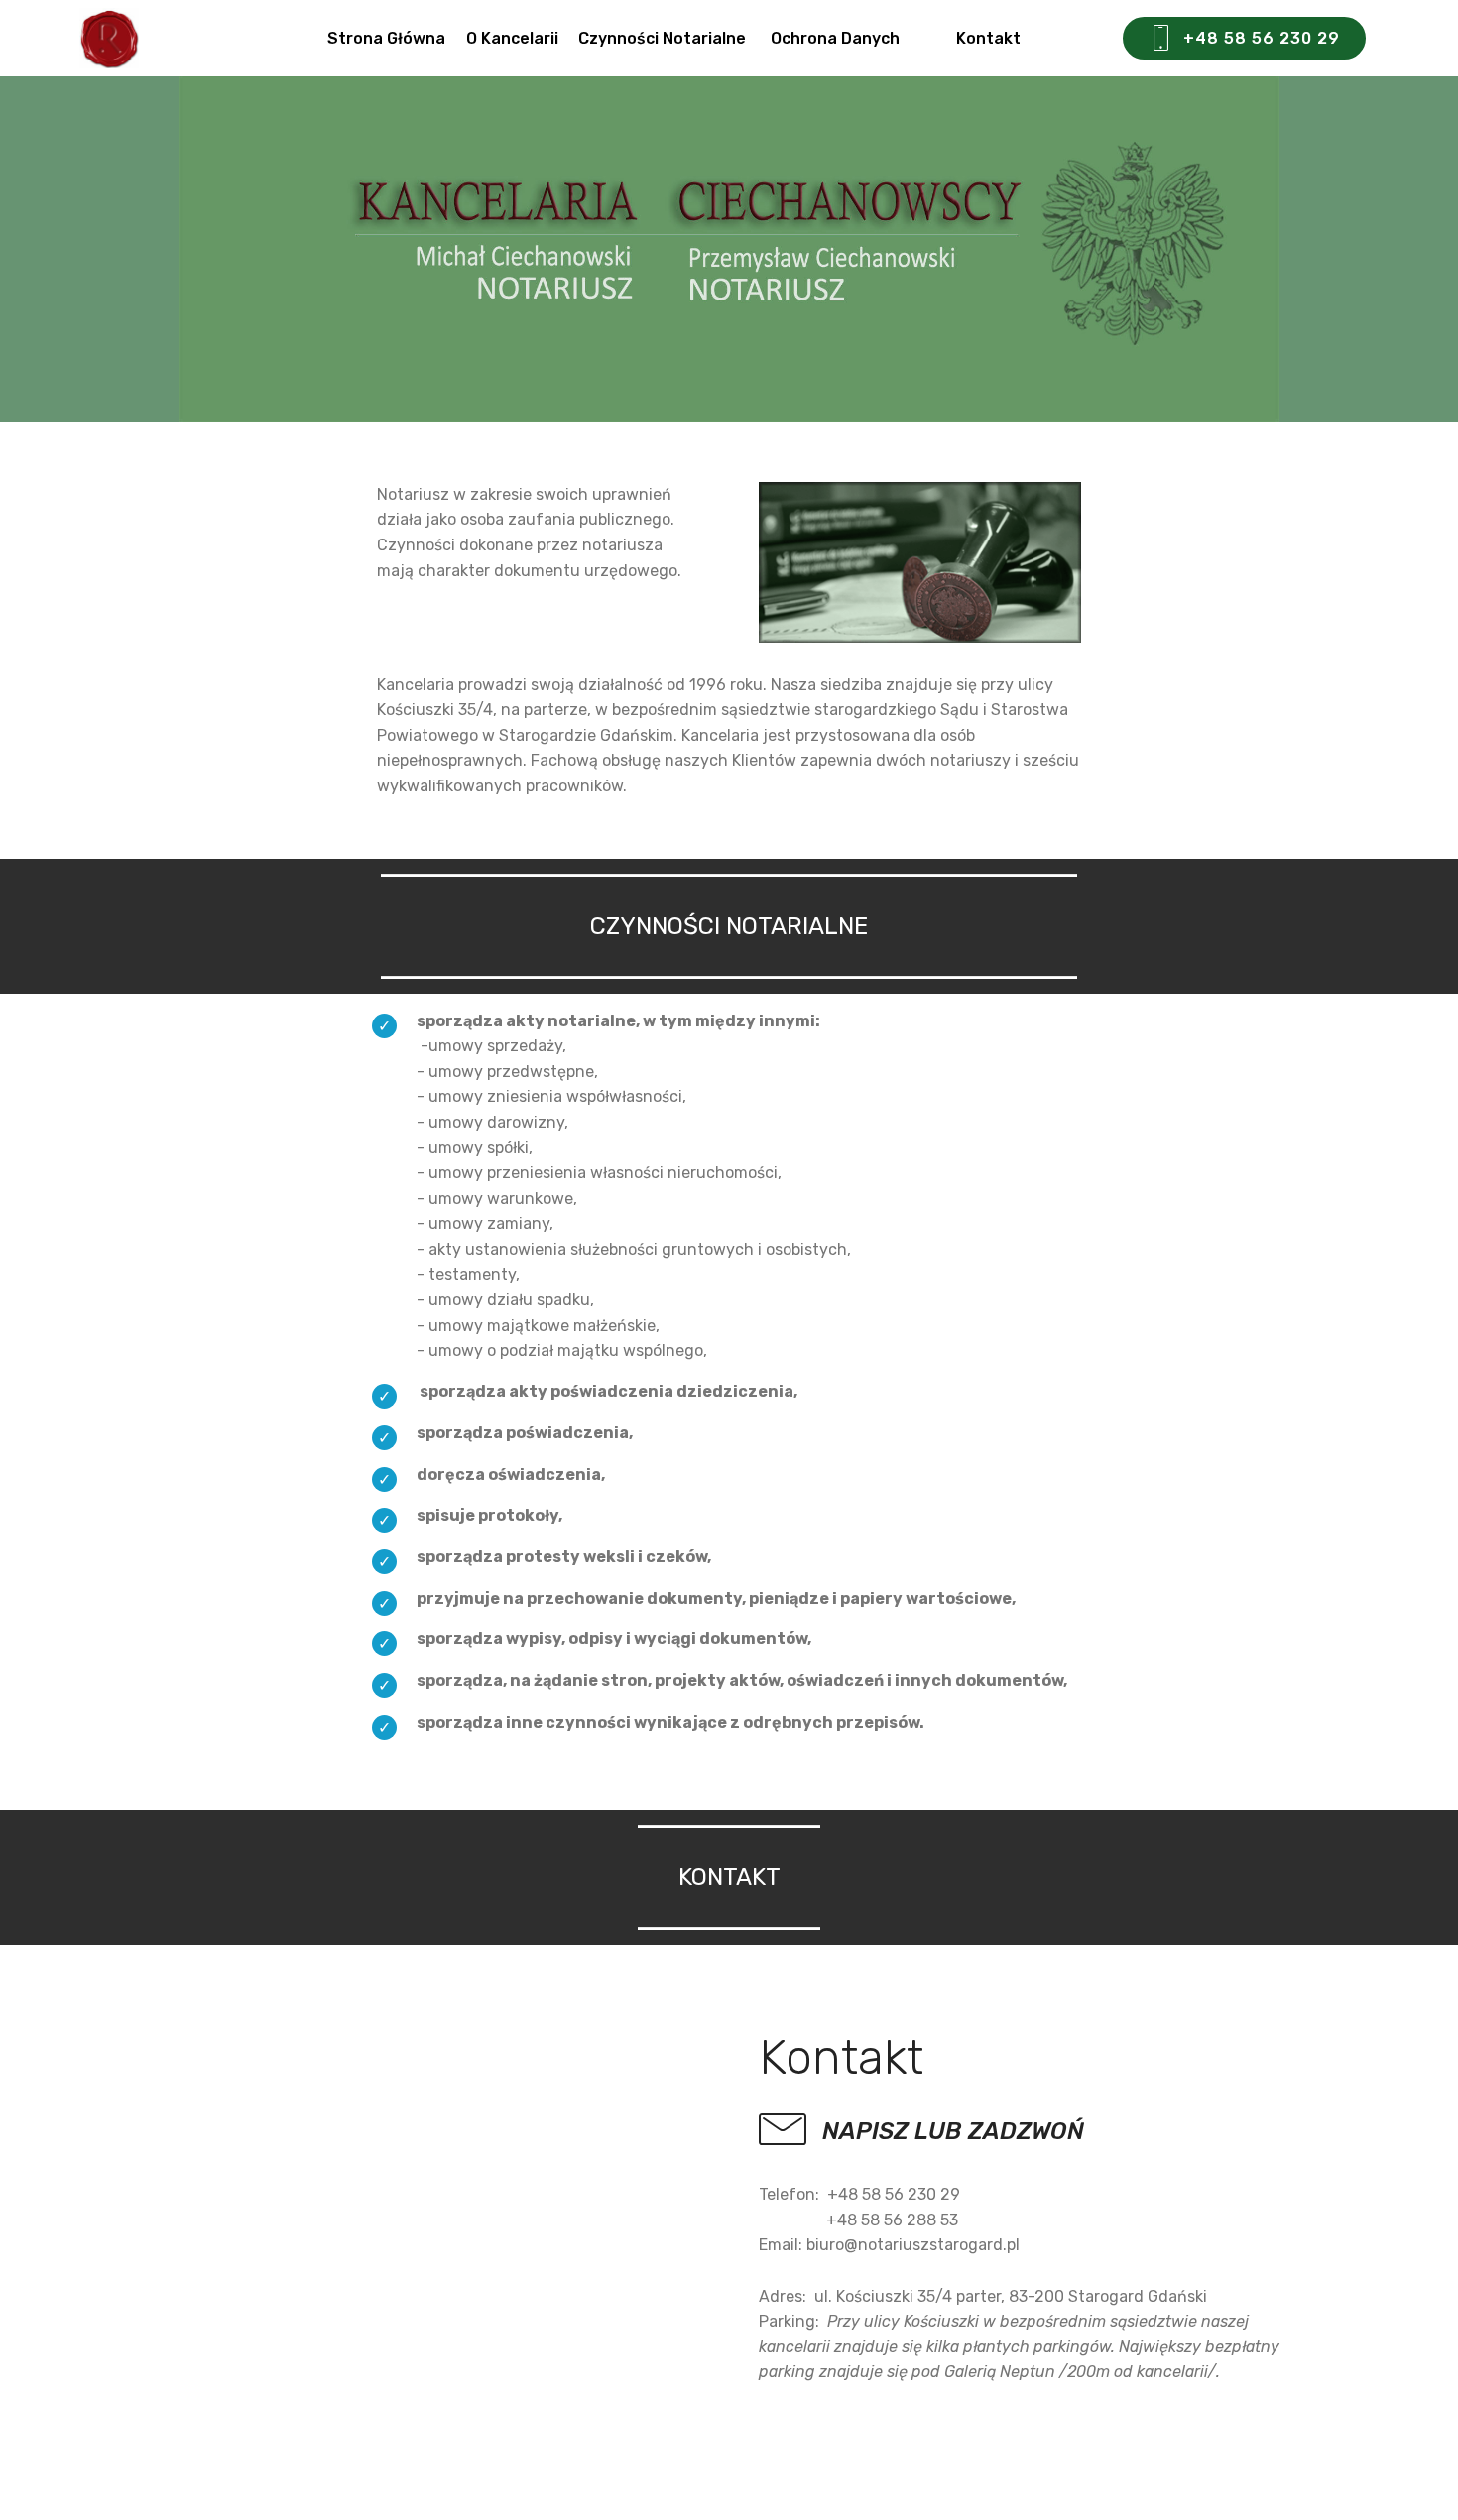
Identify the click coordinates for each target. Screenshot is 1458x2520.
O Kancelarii (512, 38)
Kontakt (1028, 38)
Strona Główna (386, 38)
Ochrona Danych (853, 38)
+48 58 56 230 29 (1262, 38)
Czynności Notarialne (664, 38)
